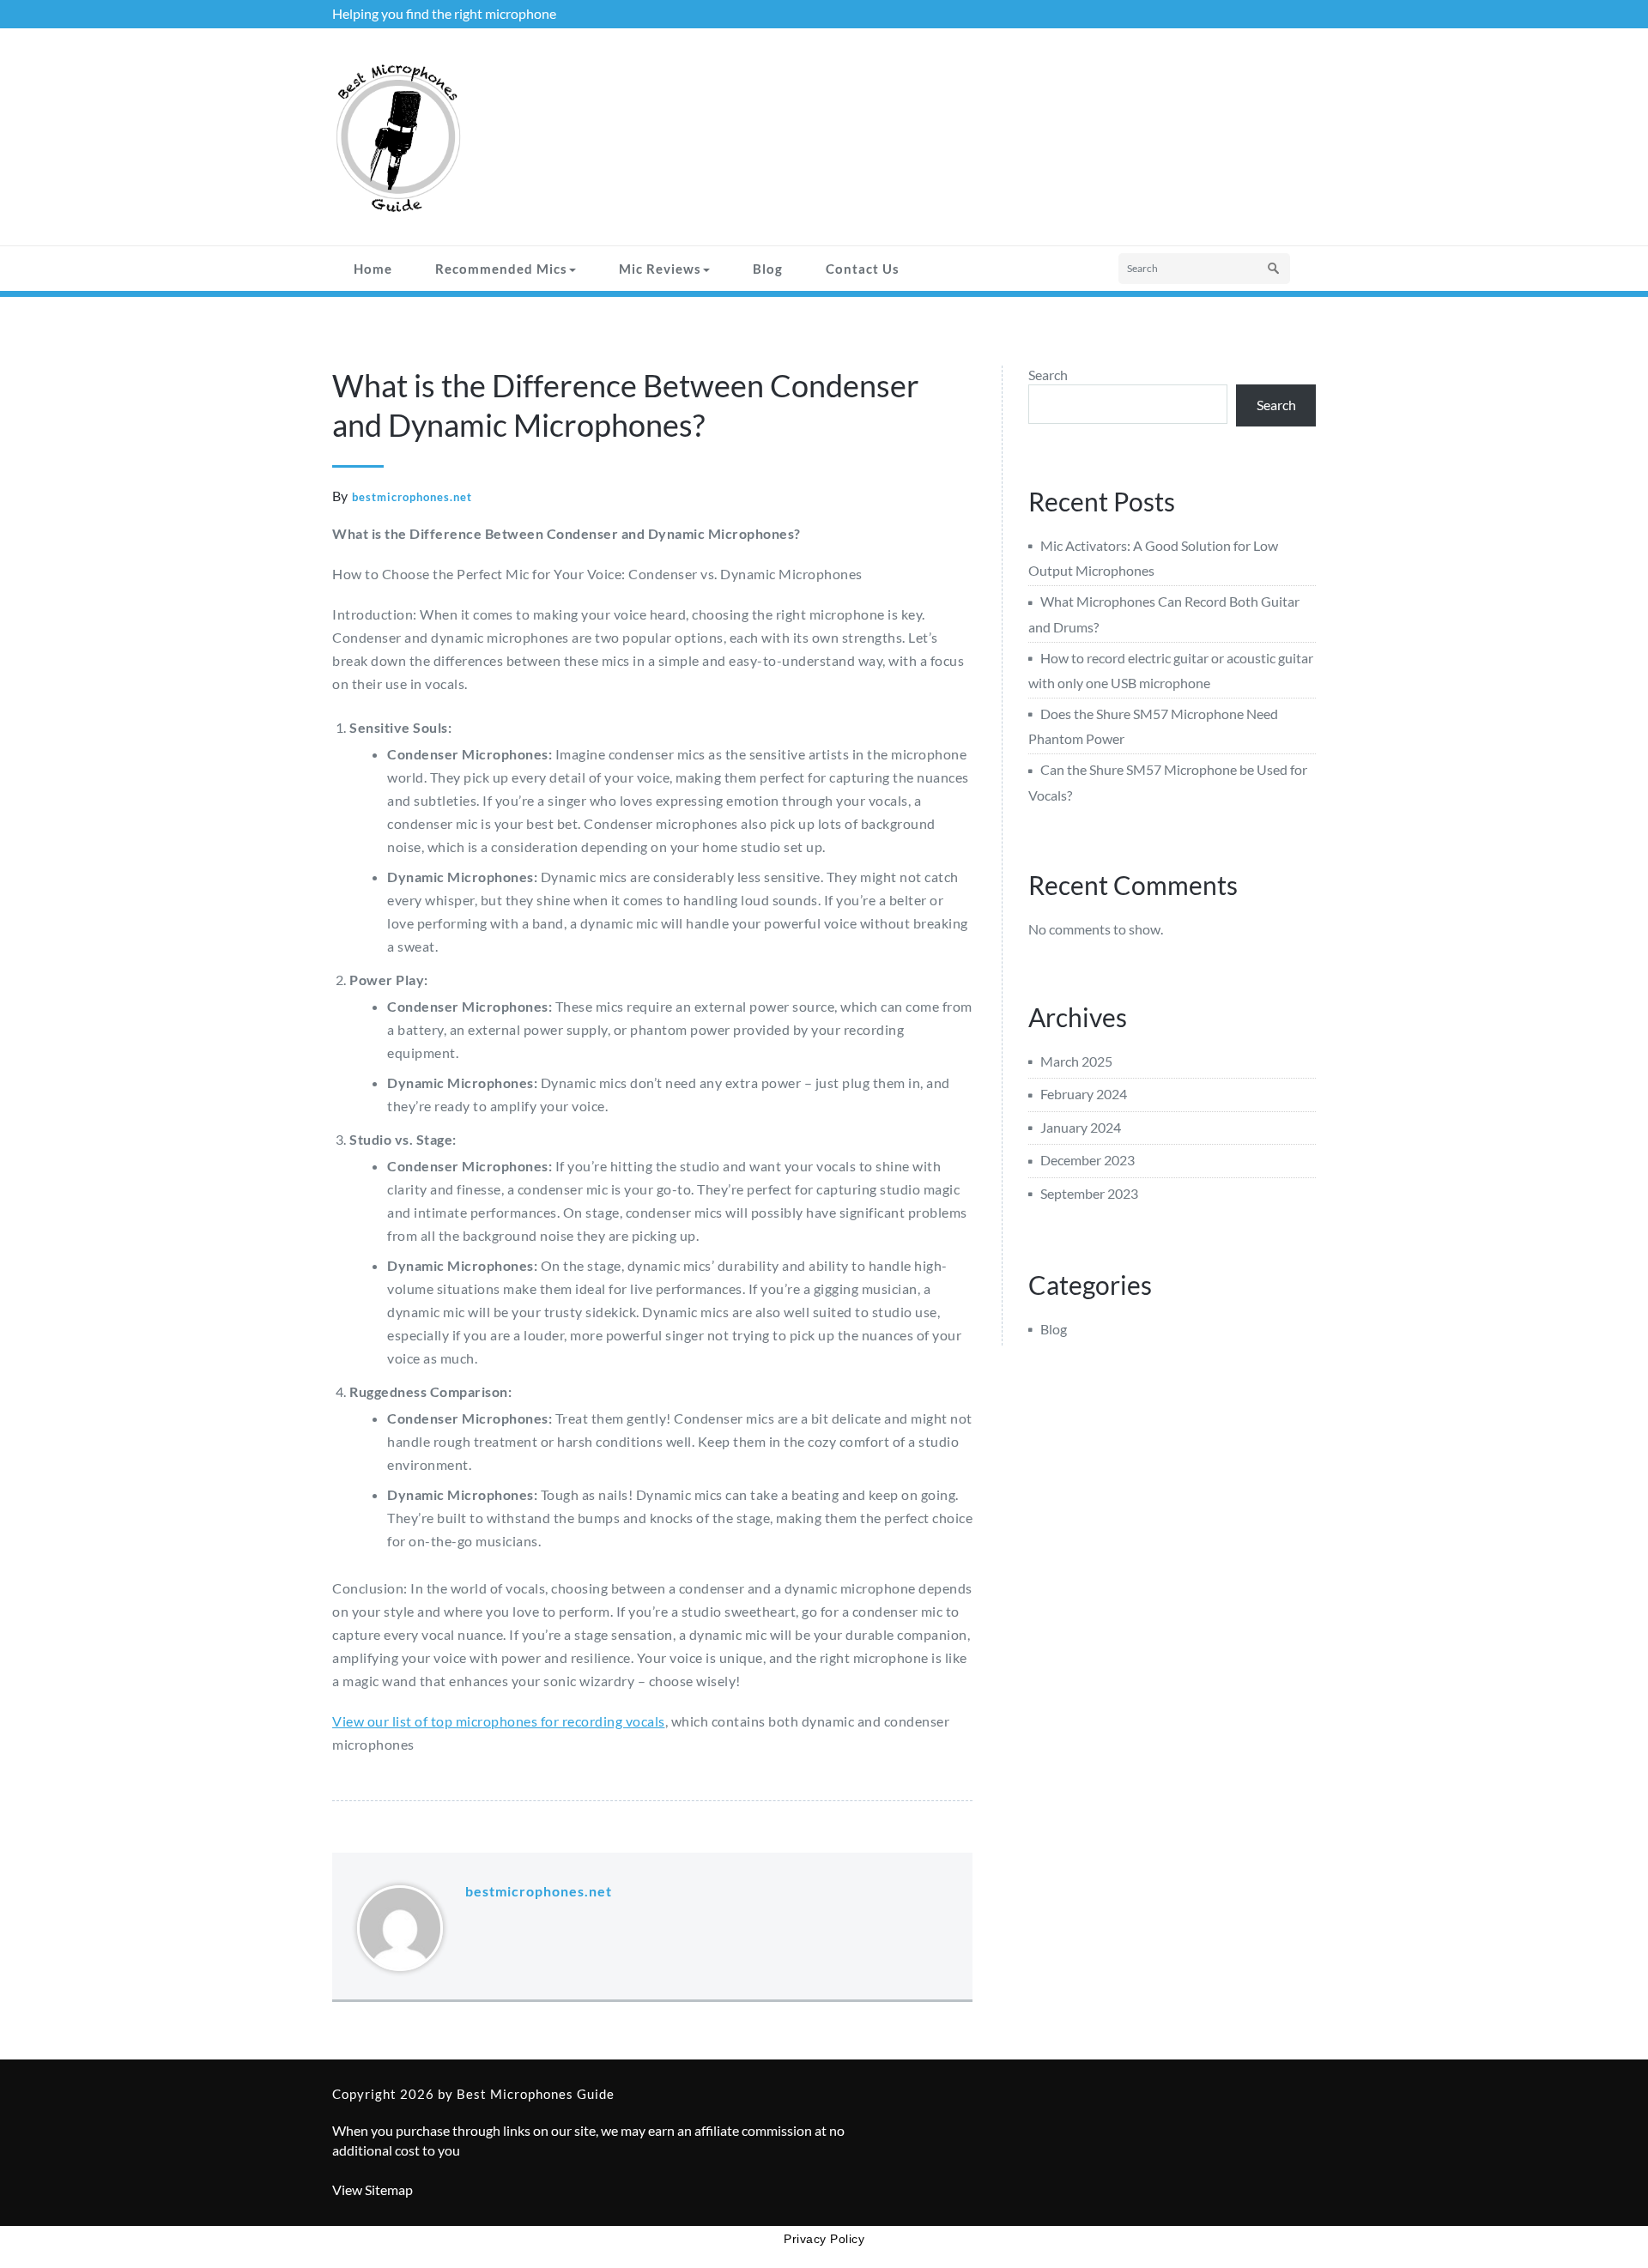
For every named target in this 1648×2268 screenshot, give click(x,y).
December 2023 (1088, 1160)
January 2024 (1081, 1127)
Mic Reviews (660, 269)
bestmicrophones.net (412, 497)
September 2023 (1089, 1193)
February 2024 (1084, 1094)
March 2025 (1076, 1061)
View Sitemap (373, 2189)
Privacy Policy (824, 2239)
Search (1048, 375)
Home (373, 269)
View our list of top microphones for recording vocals (499, 1721)
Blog (768, 269)
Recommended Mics (501, 269)
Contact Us (863, 269)
